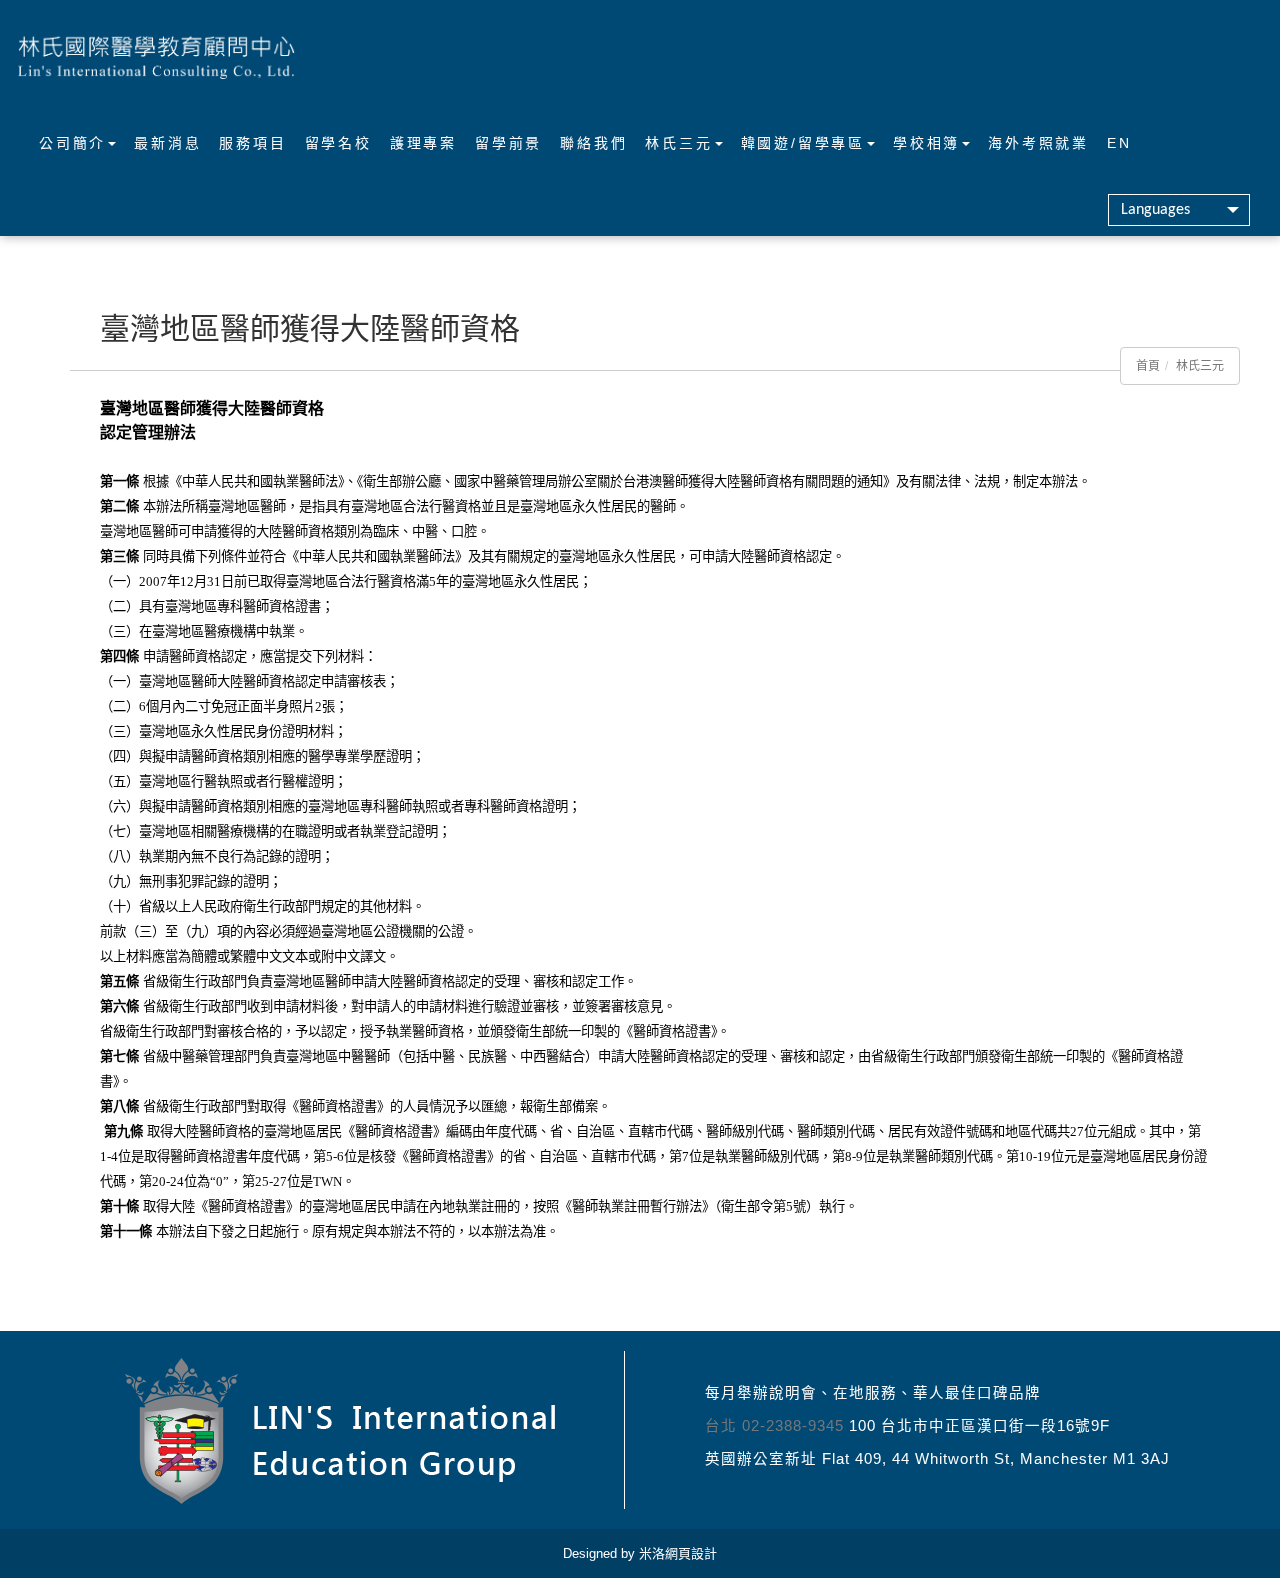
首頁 (1148, 366)
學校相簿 (926, 143)
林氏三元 (678, 143)
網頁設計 (691, 1553)
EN (1119, 143)
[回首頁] (157, 55)
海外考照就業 (1038, 143)
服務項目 (252, 143)
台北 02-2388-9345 (774, 1426)
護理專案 (423, 143)
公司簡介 (72, 143)
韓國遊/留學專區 (803, 143)
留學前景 (508, 143)
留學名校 (338, 143)
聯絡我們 (593, 143)
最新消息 (167, 143)
